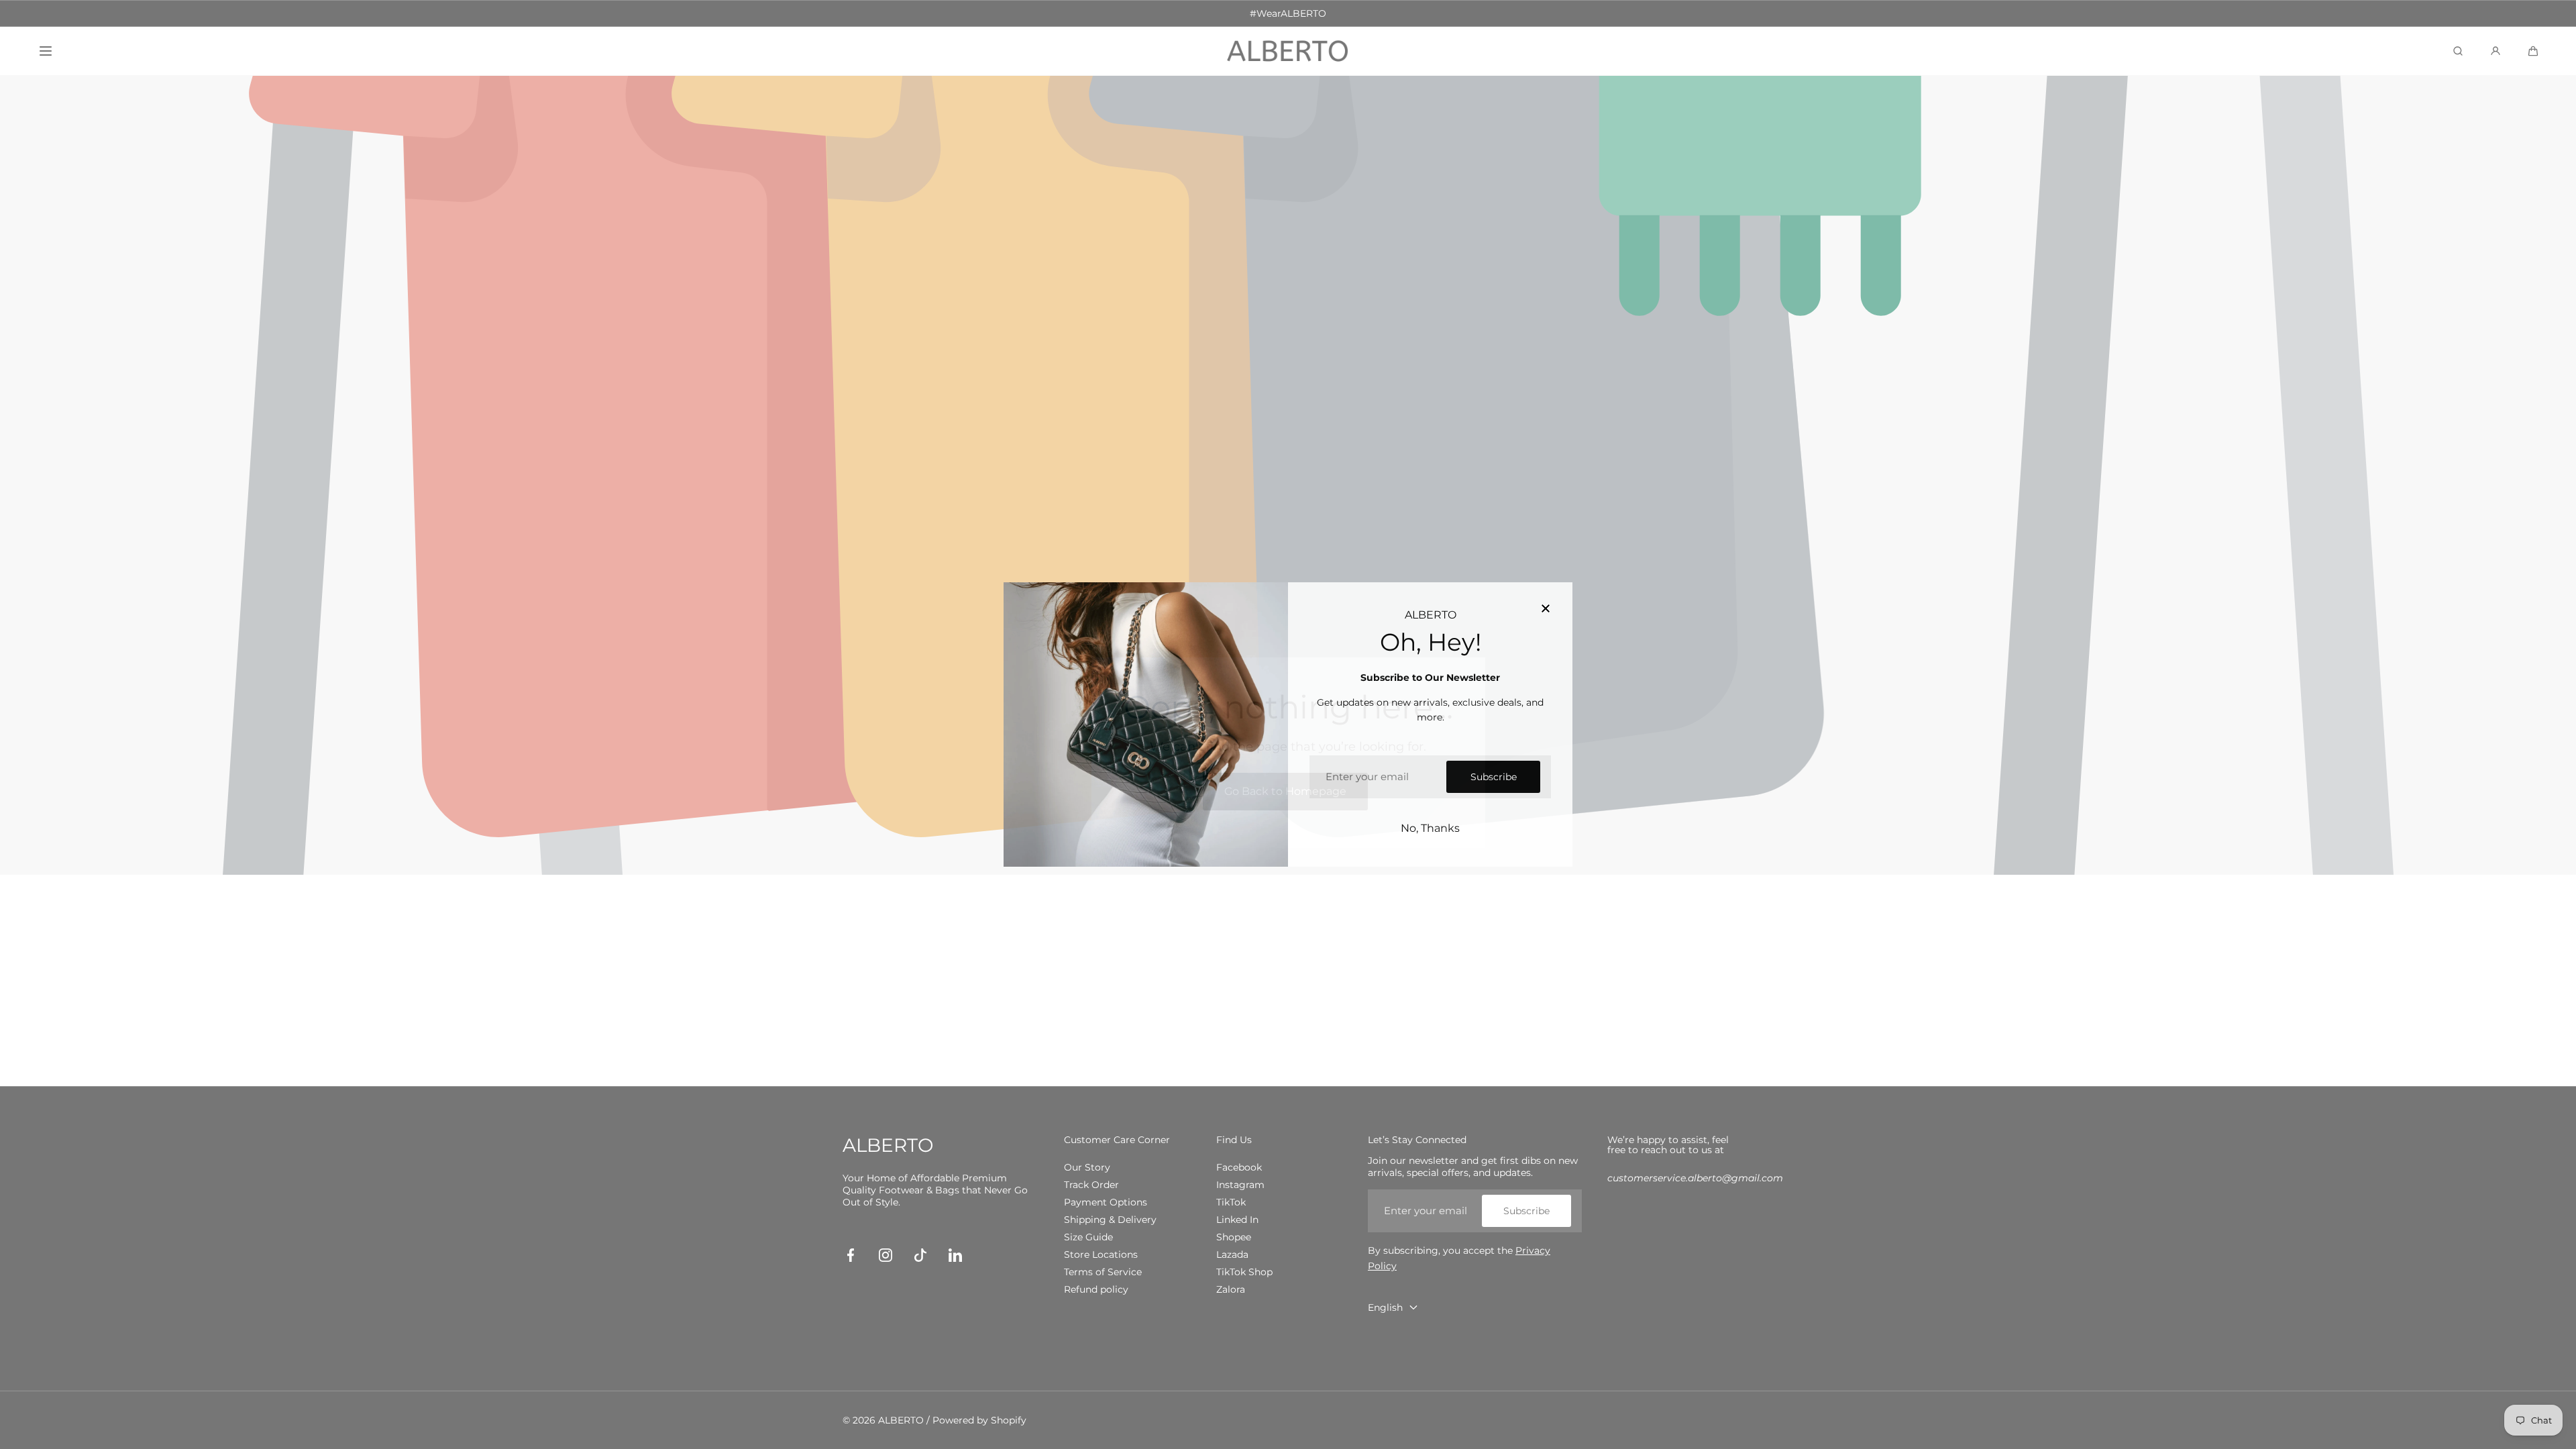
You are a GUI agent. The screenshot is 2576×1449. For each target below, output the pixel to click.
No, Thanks (1430, 828)
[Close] (1546, 609)
